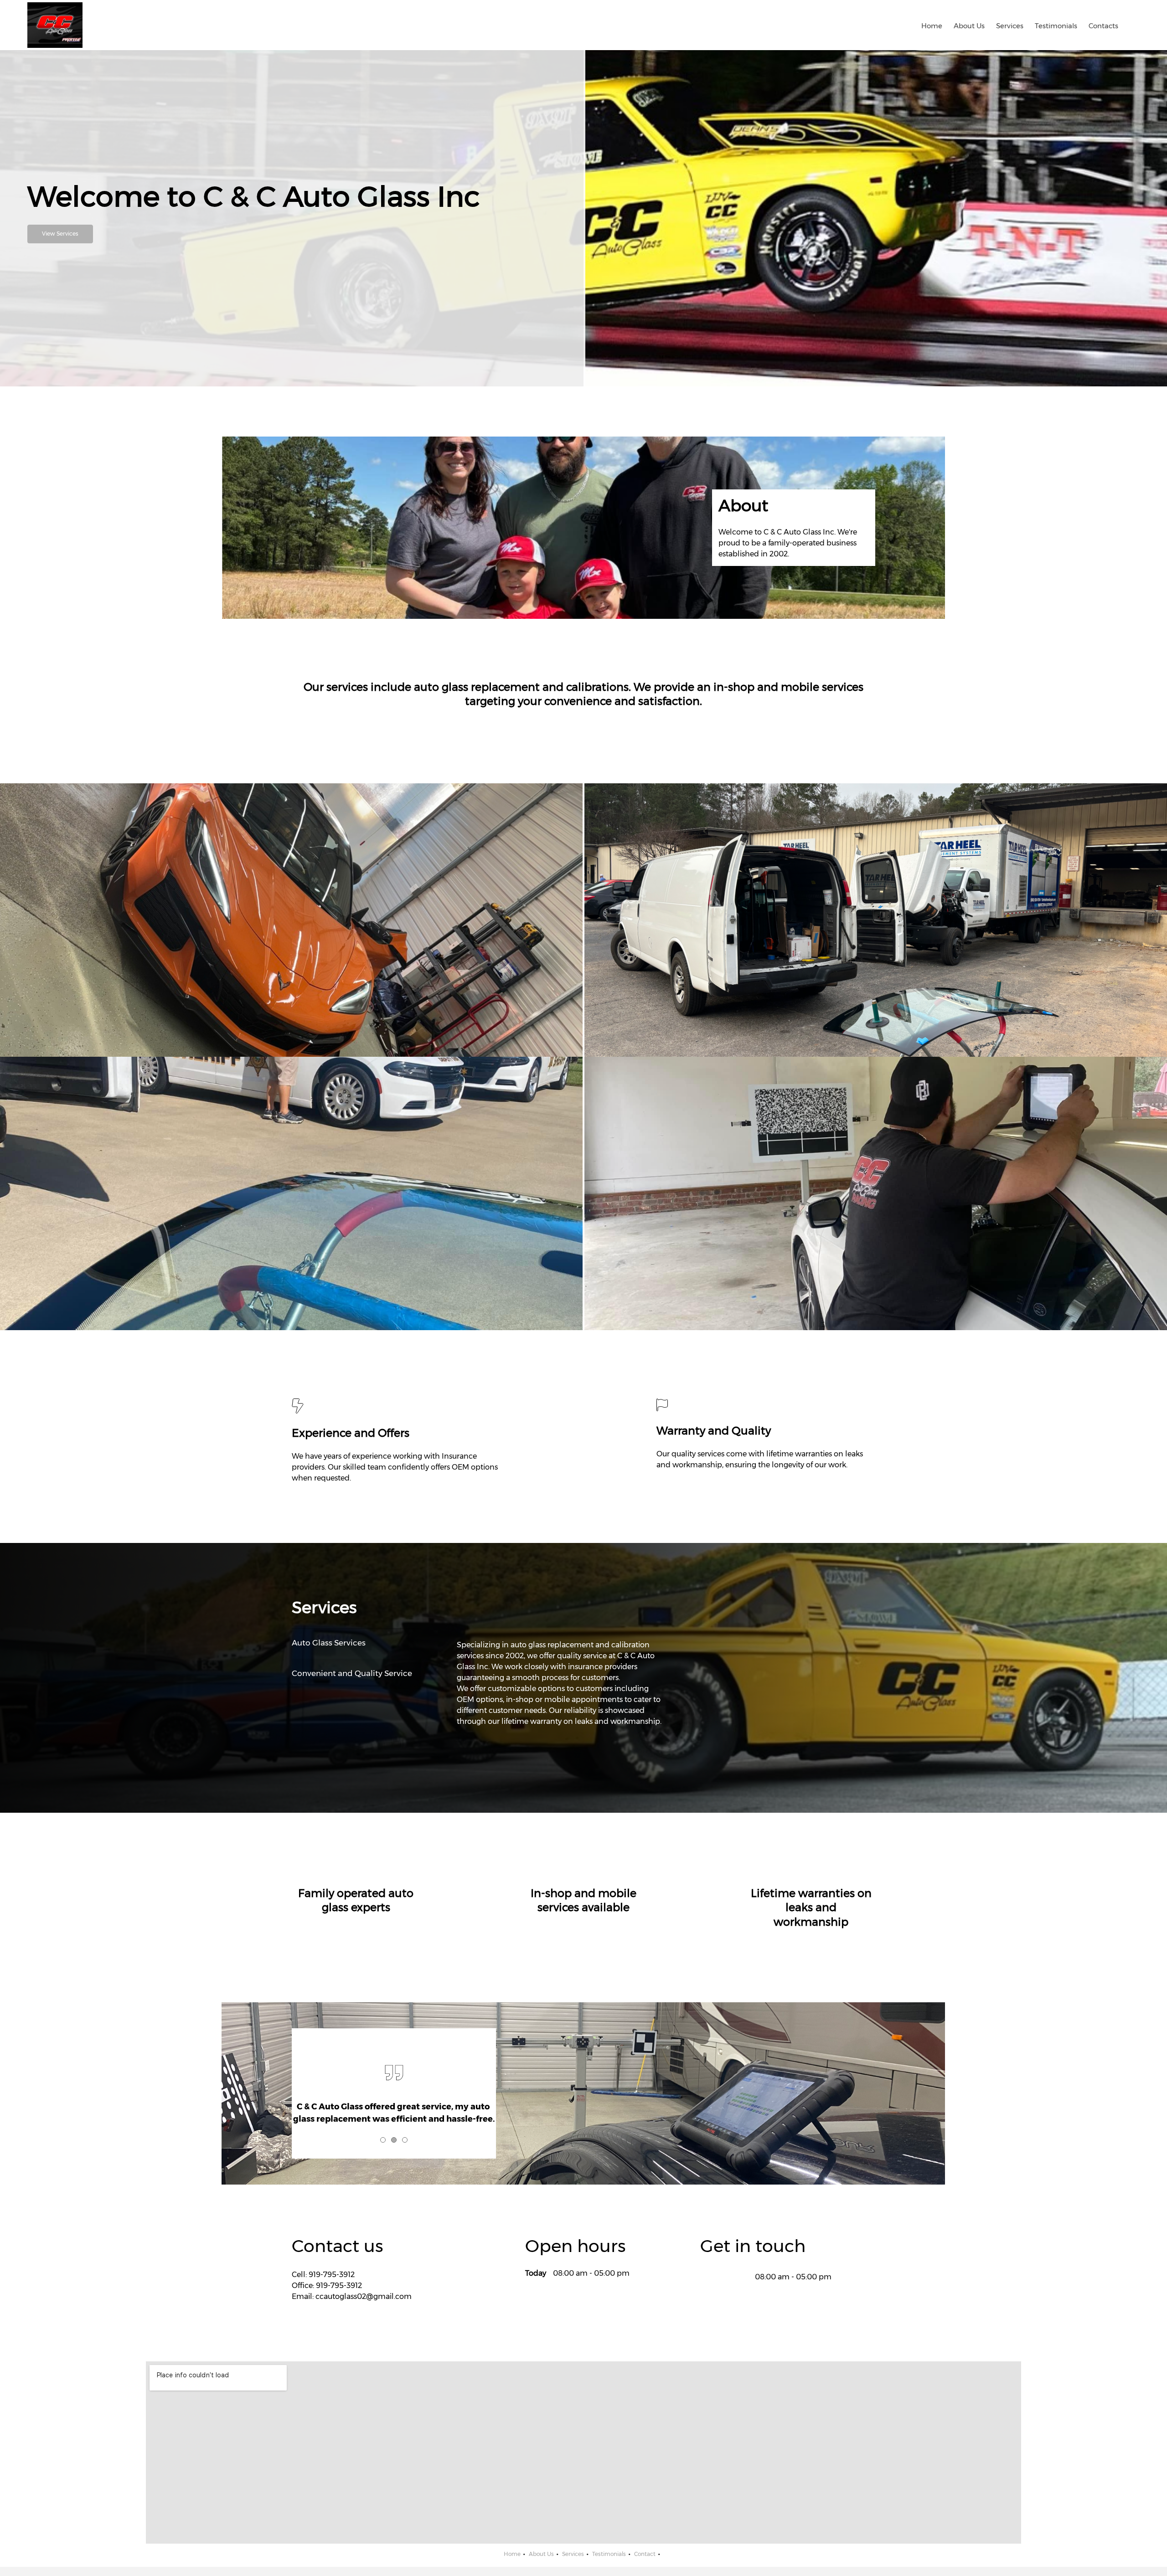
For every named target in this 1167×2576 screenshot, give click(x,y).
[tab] (356, 1643)
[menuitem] (932, 25)
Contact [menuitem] (645, 2554)
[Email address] (721, 2277)
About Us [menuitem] (541, 2554)
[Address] (734, 2277)
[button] (291, 920)
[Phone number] (707, 2277)
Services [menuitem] (573, 2554)
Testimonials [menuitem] (609, 2554)
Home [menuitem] (512, 2554)
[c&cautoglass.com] (55, 25)
